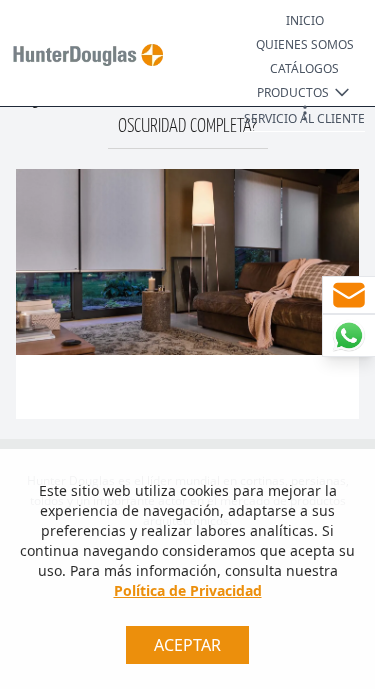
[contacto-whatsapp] (348, 336)
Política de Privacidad (188, 590)
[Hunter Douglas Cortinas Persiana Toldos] (84, 55)
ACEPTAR (187, 645)
